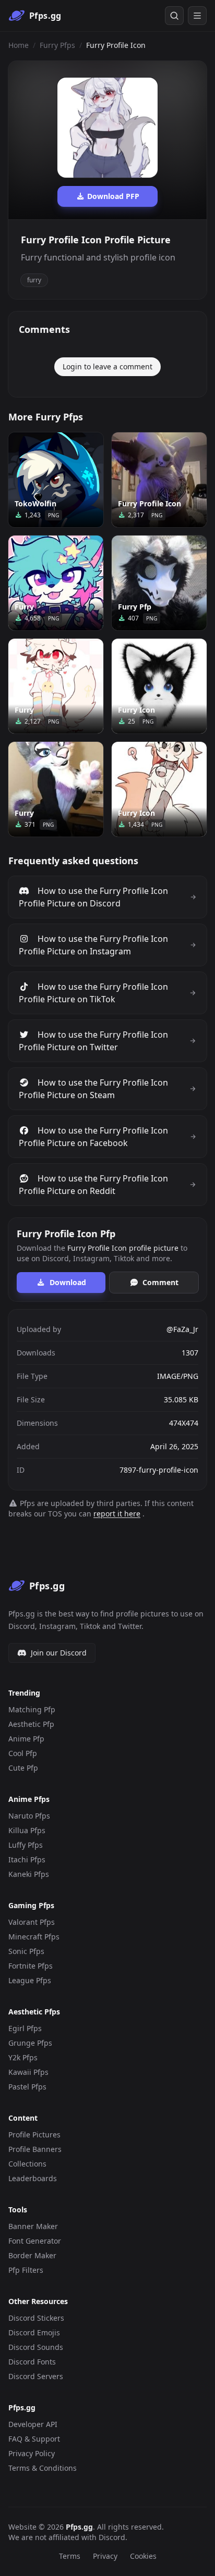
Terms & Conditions (43, 2468)
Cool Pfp (23, 1753)
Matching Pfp (32, 1709)
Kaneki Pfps (29, 1874)
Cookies (143, 2556)
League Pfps (30, 1980)
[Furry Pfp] (159, 583)
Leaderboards (33, 2178)
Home (19, 45)
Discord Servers (36, 2376)
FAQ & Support (34, 2439)
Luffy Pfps (26, 1845)
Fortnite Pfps (31, 1966)
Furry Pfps (57, 45)
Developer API (33, 2424)
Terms (70, 2556)
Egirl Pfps (25, 2028)
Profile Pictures (34, 2135)
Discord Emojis (34, 2332)
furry (34, 280)
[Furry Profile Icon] (159, 480)
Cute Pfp (23, 1768)
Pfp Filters (26, 2270)
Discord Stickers (36, 2318)
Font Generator (35, 2241)
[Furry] (56, 583)
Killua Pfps (27, 1830)
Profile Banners (35, 2149)
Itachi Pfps (27, 1859)
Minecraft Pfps (34, 1937)
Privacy (105, 2556)
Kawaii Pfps (28, 2072)
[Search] (174, 16)
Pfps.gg (79, 2527)
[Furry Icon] (159, 686)
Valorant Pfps (32, 1922)
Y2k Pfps (23, 2057)
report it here (117, 1514)
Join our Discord (59, 1653)
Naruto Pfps (29, 1816)
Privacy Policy (32, 2453)
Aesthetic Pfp (31, 1724)
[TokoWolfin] (56, 480)
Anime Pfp (26, 1739)
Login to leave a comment (107, 366)
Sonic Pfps (26, 1951)
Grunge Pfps (30, 2043)
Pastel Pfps (27, 2087)
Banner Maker (33, 2226)
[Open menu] (197, 16)
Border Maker (32, 2255)
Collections (27, 2164)
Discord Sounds (36, 2347)
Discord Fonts (32, 2362)
